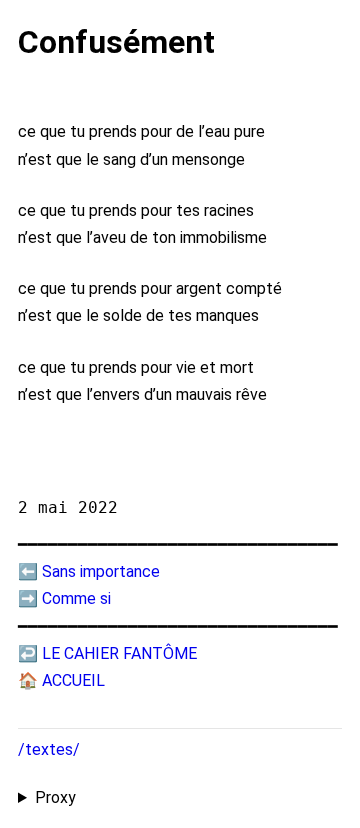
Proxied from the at (178, 799)
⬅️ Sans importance (89, 571)
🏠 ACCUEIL (61, 680)
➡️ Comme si (64, 598)
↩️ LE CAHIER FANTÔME (107, 653)
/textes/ (49, 749)
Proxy (55, 797)
